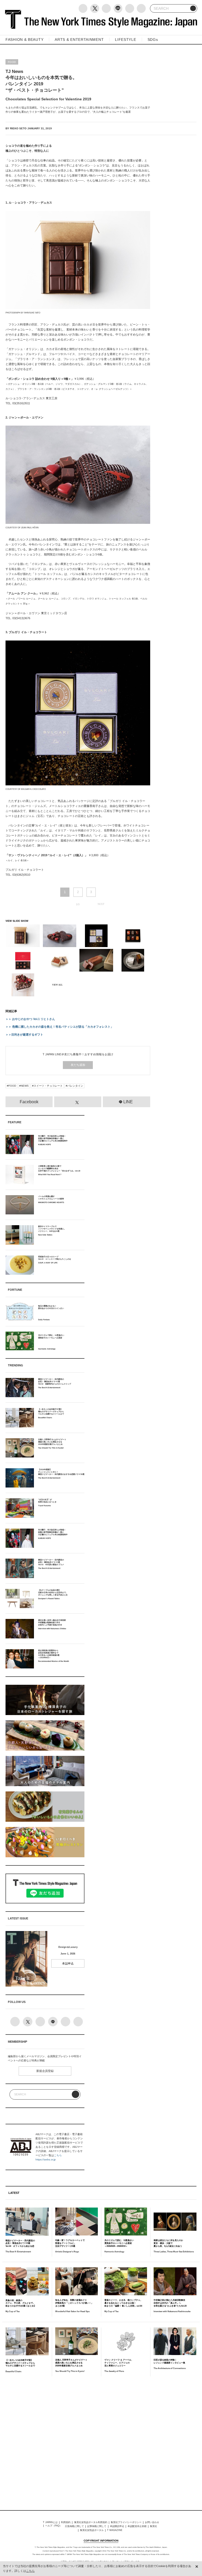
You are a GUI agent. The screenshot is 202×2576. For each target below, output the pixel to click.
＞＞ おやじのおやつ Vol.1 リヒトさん (30, 1019)
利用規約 (66, 2522)
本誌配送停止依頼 (137, 2526)
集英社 (153, 2526)
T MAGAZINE (115, 2530)
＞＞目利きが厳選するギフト (24, 1035)
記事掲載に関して (97, 2526)
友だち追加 (78, 1065)
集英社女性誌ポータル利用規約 (91, 2522)
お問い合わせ (152, 2522)
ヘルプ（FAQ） (54, 2526)
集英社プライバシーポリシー (126, 2522)
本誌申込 (68, 1963)
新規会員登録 (45, 2071)
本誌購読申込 (117, 2526)
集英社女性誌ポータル (92, 2530)
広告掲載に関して (74, 2526)
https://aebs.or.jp (46, 2159)
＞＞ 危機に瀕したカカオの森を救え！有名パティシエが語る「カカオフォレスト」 (59, 1027)
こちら (58, 2155)
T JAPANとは (50, 2522)
